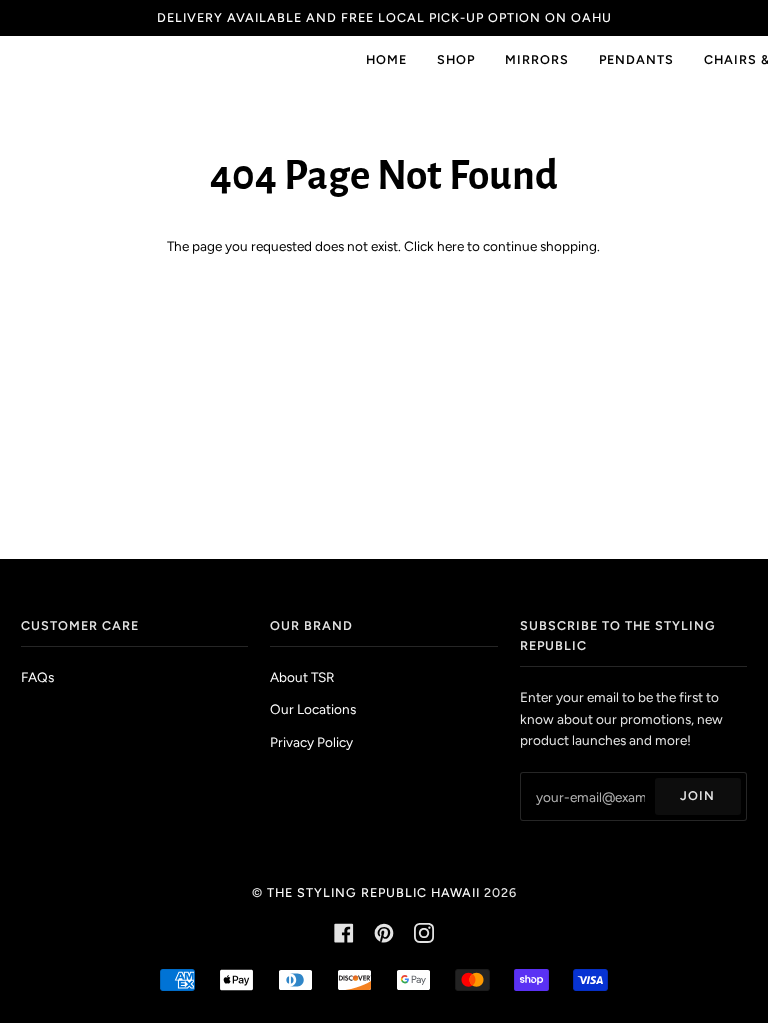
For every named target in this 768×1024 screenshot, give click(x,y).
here (450, 246)
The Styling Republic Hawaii (373, 892)
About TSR (302, 677)
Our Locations (313, 709)
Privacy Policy (311, 742)
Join (697, 795)
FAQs (37, 677)
